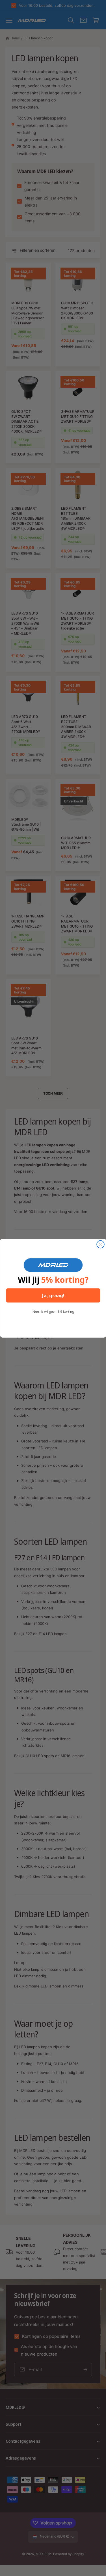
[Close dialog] (100, 1244)
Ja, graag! (53, 1295)
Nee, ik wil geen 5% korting (53, 1311)
